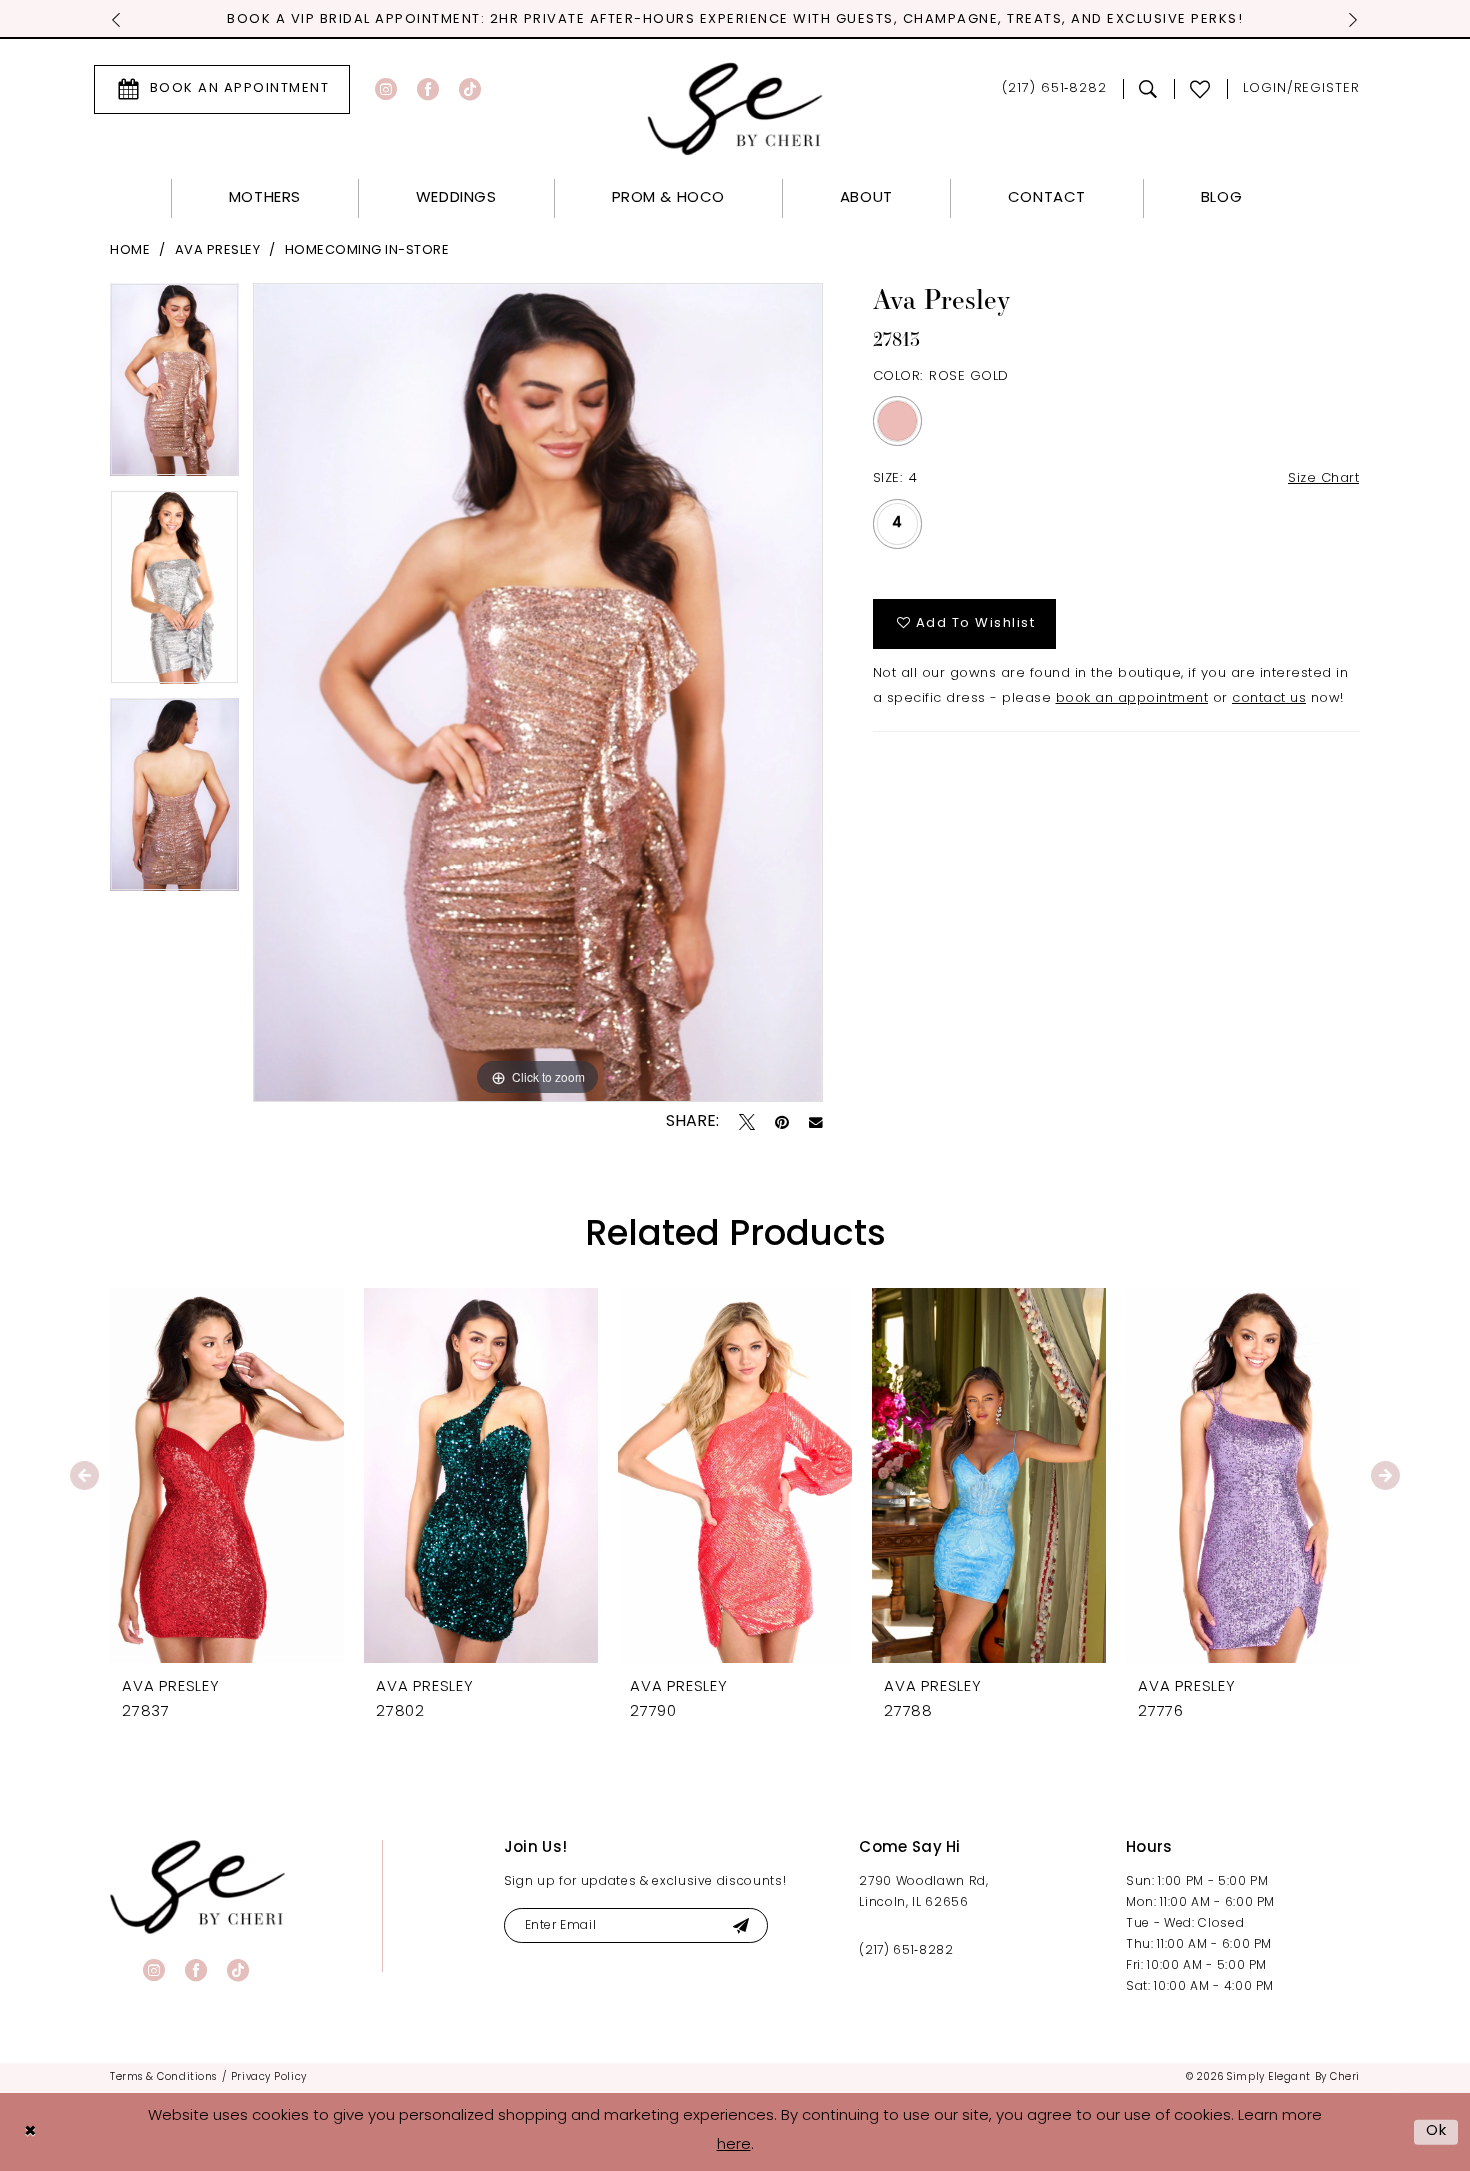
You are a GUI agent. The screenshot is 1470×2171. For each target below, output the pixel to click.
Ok (1437, 2131)
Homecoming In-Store (367, 250)
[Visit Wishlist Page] (1200, 89)
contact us (1269, 698)
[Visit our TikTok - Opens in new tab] (470, 89)
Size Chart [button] (1323, 478)
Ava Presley (218, 250)
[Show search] (1148, 89)
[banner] (197, 1886)
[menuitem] (222, 89)
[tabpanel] (174, 387)
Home (130, 250)
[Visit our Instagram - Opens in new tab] (386, 89)
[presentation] (227, 1475)
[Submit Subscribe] (740, 1925)
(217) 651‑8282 (906, 1951)
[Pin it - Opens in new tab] (782, 1122)
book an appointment (1132, 698)
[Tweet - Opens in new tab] (747, 1122)
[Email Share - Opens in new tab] (816, 1123)
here (734, 2145)
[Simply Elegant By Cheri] (735, 108)
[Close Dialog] (30, 2132)
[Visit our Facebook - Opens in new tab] (428, 89)
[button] (1301, 89)
